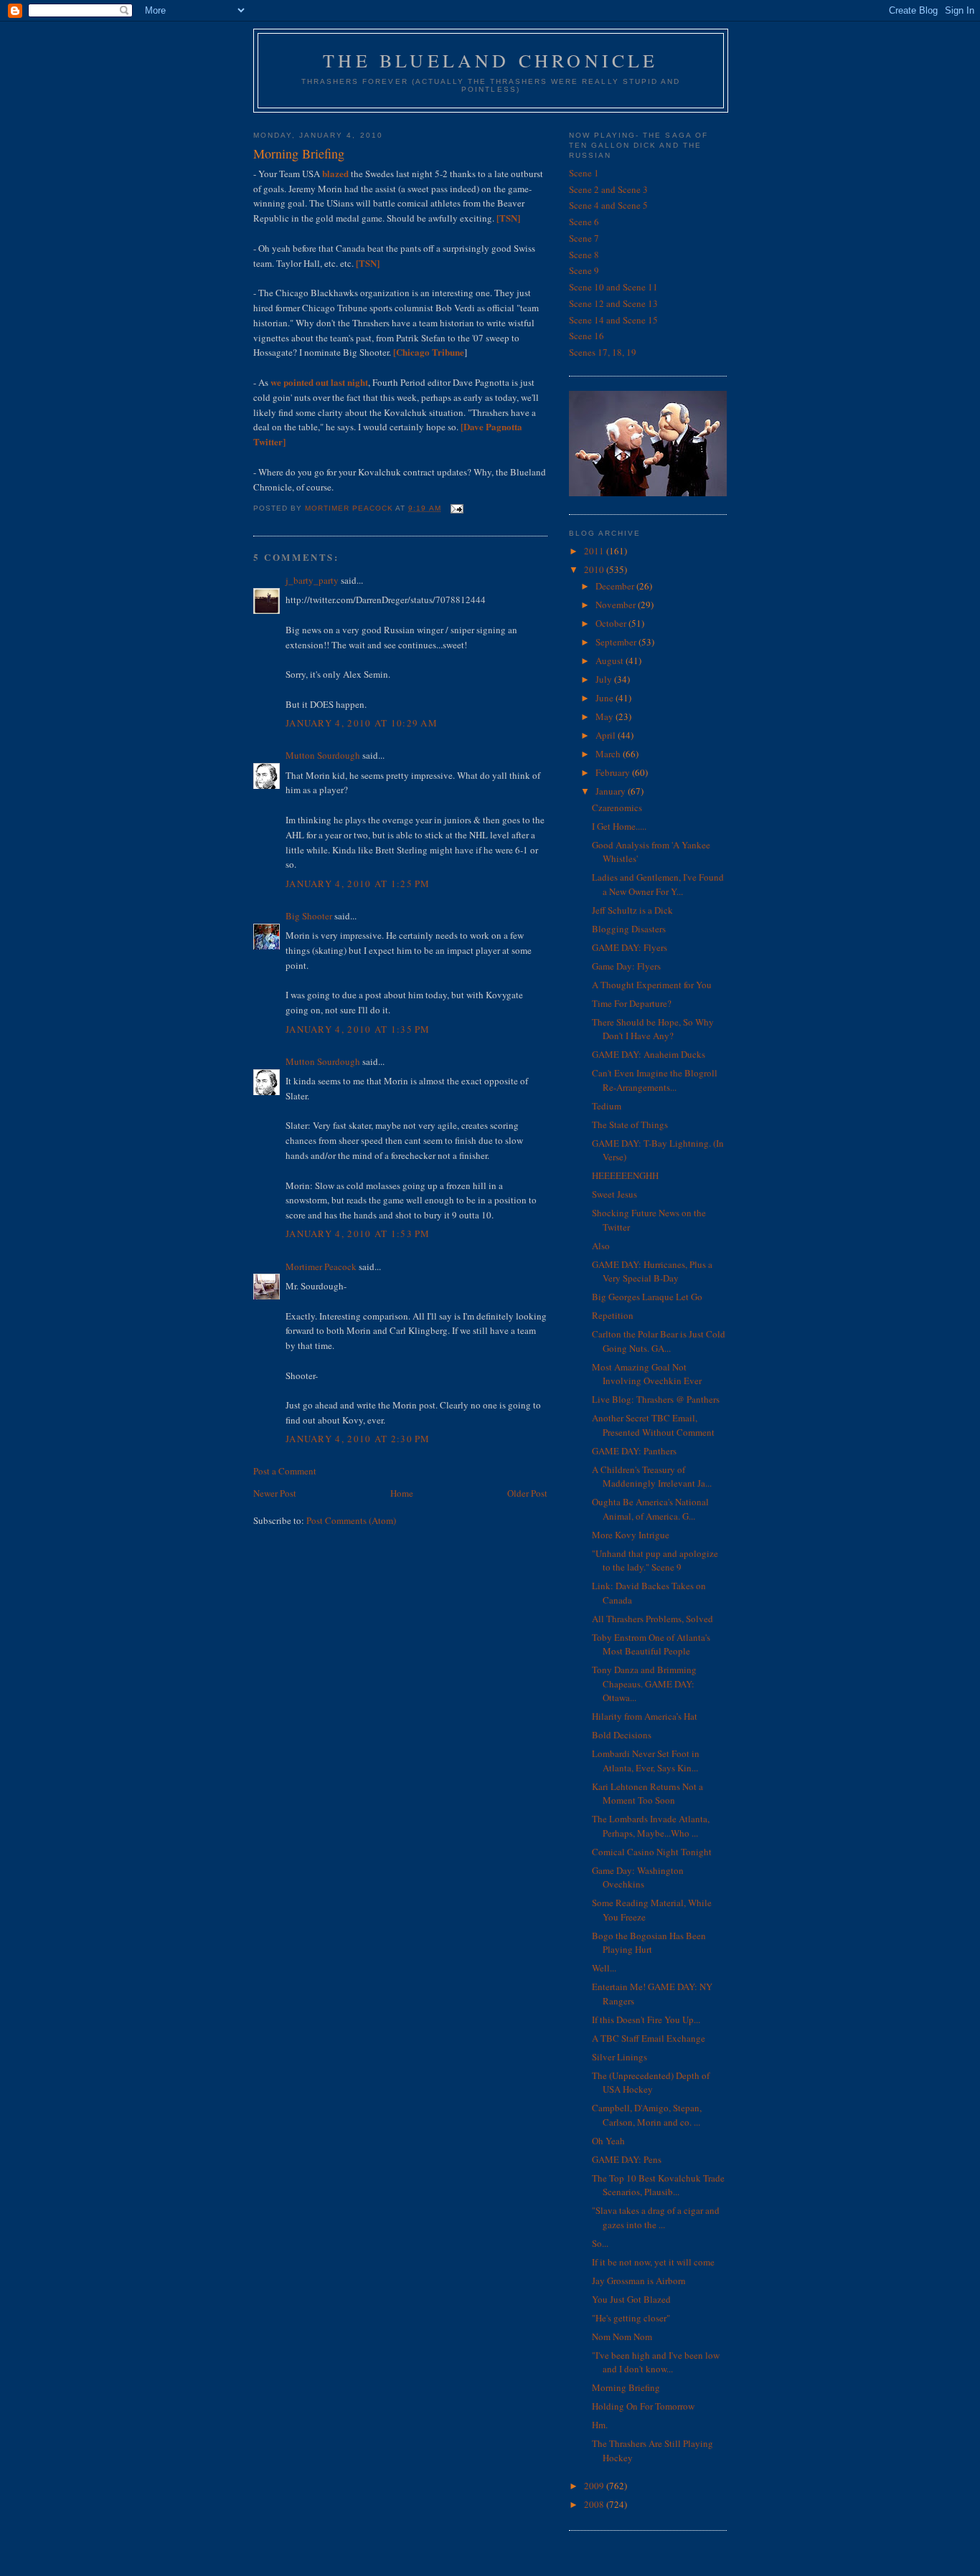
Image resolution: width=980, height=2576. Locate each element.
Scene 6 (584, 222)
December (616, 586)
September (617, 642)
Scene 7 (584, 238)
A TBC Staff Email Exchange (649, 2038)
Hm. (600, 2425)
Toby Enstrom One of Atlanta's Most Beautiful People (651, 1644)
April (607, 735)
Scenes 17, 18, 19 (603, 352)
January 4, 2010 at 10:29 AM (362, 723)
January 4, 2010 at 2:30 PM (358, 1439)
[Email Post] (457, 508)
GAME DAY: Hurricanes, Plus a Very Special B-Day (652, 1272)
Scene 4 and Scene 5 (608, 205)
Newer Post (275, 1493)
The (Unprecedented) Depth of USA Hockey (651, 2083)
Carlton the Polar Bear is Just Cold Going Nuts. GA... (659, 1341)
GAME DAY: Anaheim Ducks (649, 1054)
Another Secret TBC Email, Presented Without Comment (653, 1425)
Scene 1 (584, 173)
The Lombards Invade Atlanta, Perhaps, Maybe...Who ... (651, 1826)
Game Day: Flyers (626, 966)
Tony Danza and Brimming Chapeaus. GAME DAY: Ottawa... (644, 1684)
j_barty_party (312, 580)
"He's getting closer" (631, 2318)
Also (601, 1246)
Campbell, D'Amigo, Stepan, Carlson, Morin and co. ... (647, 2115)
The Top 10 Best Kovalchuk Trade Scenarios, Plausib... (658, 2185)
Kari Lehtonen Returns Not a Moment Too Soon (647, 1794)
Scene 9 (584, 270)
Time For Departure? (632, 1003)
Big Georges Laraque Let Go (647, 1297)
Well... (604, 1968)
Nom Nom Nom (622, 2336)
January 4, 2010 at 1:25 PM (358, 884)
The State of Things (630, 1124)
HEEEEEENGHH (625, 1175)
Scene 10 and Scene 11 (613, 287)
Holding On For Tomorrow (643, 2406)
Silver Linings (619, 2057)
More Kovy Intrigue (631, 1535)
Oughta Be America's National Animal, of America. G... (650, 1509)
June (606, 698)
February (614, 772)
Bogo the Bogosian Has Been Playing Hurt (649, 1943)
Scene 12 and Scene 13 (613, 303)
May (606, 716)
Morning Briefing (626, 2387)
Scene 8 (584, 255)
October (612, 623)
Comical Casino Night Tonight (652, 1852)
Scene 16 (586, 336)
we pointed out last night (319, 382)
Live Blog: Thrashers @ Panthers (656, 1399)
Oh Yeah (608, 2141)
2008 (595, 2504)
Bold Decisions (622, 1735)
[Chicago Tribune (429, 352)
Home (402, 1493)
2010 (595, 569)
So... (600, 2243)
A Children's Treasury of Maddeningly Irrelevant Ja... (652, 1477)
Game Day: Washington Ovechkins (638, 1877)
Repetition (613, 1315)
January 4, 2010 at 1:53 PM (358, 1233)
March (609, 754)
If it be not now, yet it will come (653, 2262)
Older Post (527, 1493)
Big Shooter (309, 916)
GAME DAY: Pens (627, 2159)
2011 (595, 551)
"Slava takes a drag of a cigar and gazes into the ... (656, 2217)
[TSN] (508, 218)
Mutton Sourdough (323, 755)
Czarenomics (617, 808)
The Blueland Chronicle (490, 60)
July (605, 679)
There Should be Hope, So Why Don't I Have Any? (653, 1029)
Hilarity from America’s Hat (645, 1716)
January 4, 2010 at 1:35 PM (358, 1029)
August (611, 660)
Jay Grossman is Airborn (639, 2281)
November (617, 605)
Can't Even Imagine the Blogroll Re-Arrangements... (655, 1080)
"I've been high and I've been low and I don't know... (656, 2362)
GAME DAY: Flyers (630, 947)
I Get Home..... (619, 826)
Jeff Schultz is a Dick (632, 910)
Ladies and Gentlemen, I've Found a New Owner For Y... (658, 884)
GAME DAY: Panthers (634, 1451)
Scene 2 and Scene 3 (608, 189)
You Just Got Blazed (631, 2299)
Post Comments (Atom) (351, 1520)
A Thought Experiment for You (652, 985)
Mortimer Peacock (321, 1266)
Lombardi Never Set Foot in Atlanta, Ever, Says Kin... (646, 1761)
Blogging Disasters (629, 929)
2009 (595, 2486)
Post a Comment (285, 1471)
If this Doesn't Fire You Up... (646, 2019)
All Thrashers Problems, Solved (652, 1619)
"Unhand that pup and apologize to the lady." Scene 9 (655, 1561)
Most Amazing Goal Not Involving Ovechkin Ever (647, 1374)
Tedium (607, 1106)
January (612, 791)
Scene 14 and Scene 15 (613, 320)
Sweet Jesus (614, 1194)
